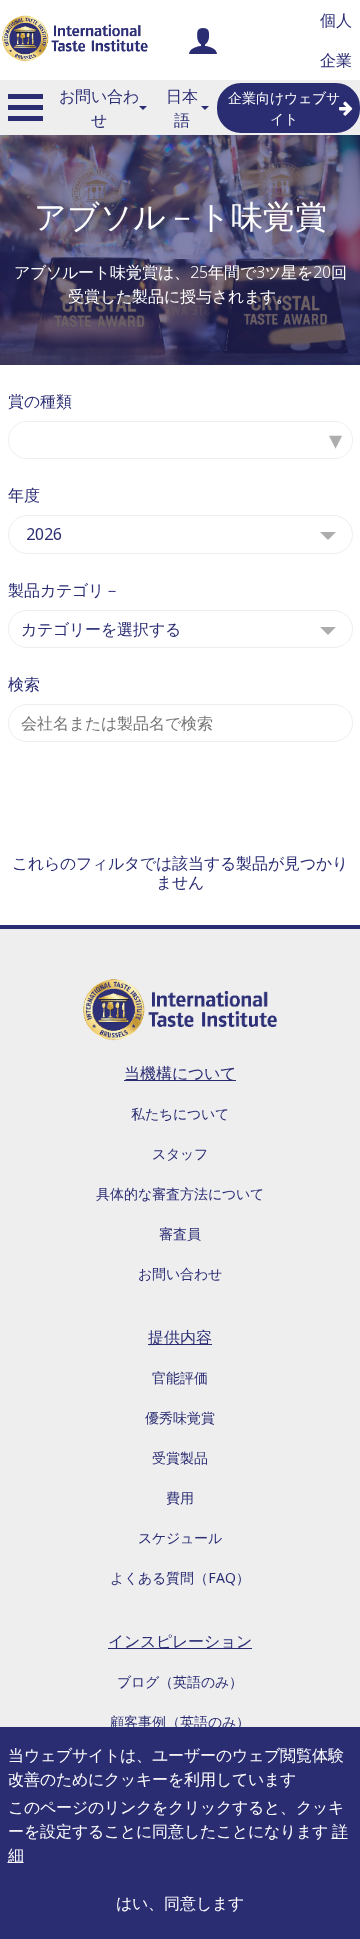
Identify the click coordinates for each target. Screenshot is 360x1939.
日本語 (182, 108)
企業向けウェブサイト (284, 108)
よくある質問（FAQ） (180, 1577)
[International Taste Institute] (75, 40)
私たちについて (180, 1113)
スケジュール (180, 1537)
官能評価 (180, 1377)
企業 (336, 60)
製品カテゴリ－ (64, 590)
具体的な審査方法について (180, 1193)
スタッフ (180, 1153)
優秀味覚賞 (180, 1417)
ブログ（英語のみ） (180, 1681)
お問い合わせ (99, 108)
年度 (24, 495)
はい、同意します (180, 1903)
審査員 (180, 1233)
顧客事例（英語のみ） (180, 1721)
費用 (180, 1497)
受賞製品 (180, 1457)
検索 (24, 684)
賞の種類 (40, 401)
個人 (336, 20)
